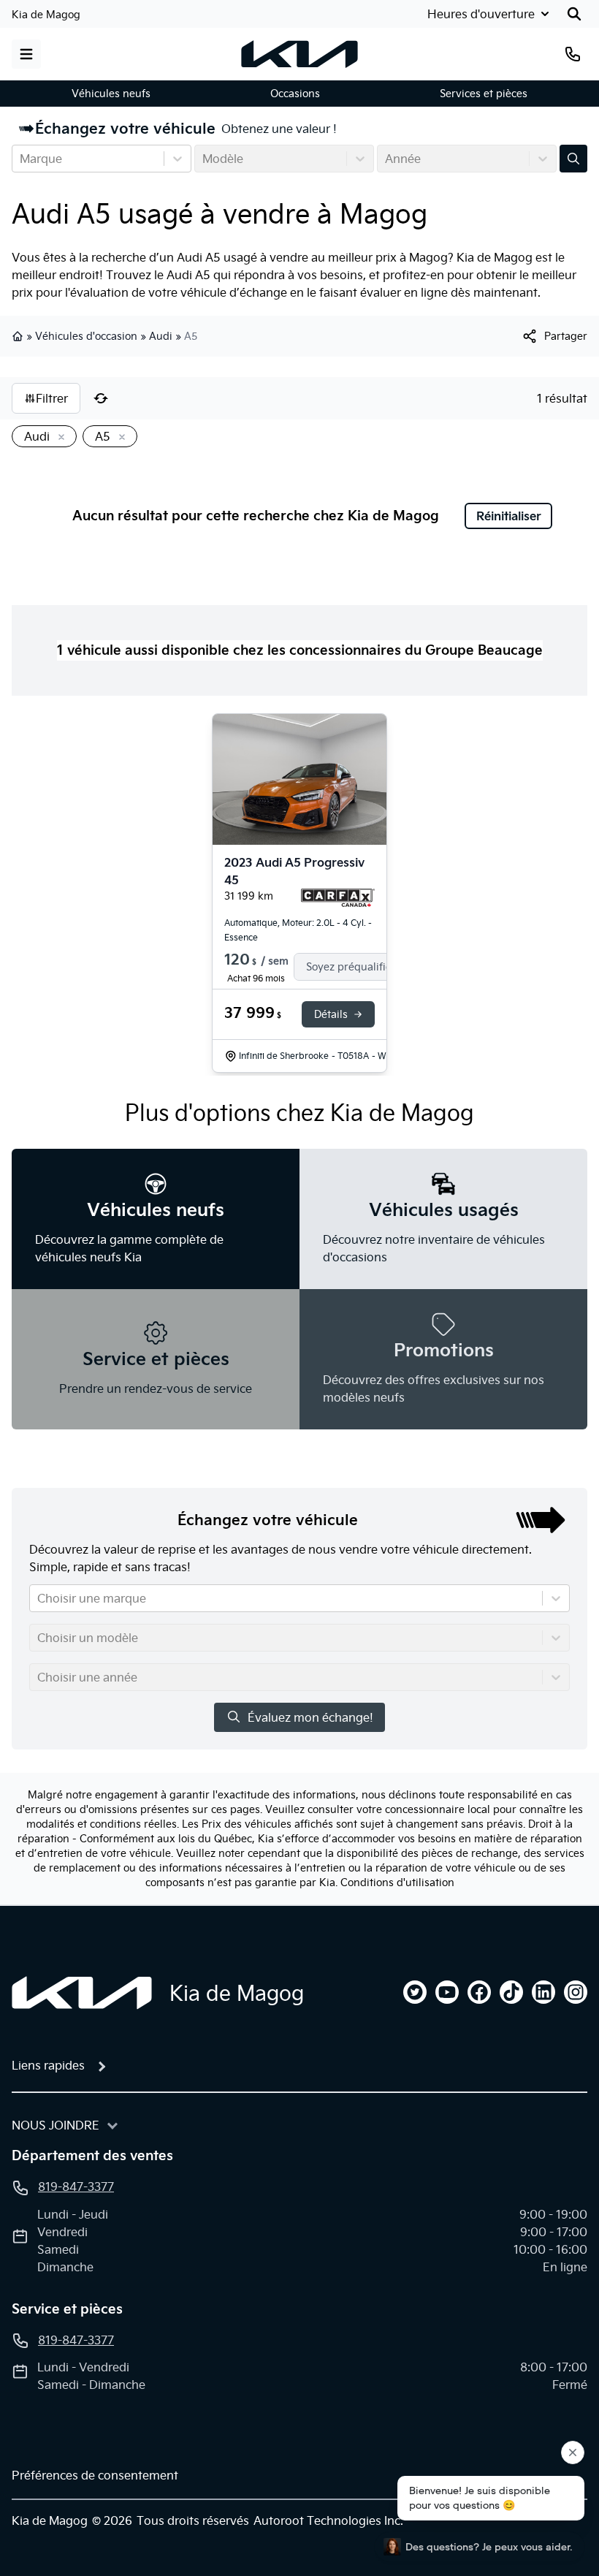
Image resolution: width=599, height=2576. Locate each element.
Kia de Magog (46, 15)
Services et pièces (484, 94)
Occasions (295, 94)
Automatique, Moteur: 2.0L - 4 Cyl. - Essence (298, 930)
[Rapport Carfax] (338, 898)
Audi (161, 336)
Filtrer (52, 398)
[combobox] (21, 159)
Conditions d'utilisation (397, 1882)
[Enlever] (58, 438)
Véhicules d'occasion (86, 336)
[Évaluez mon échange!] (573, 159)
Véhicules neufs (111, 94)
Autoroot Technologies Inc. (328, 2520)
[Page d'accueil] (82, 1993)
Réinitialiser (509, 516)
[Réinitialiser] (101, 398)
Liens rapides (48, 2065)
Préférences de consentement (95, 2475)
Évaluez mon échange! (310, 1717)
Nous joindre (56, 2125)
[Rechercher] (574, 14)
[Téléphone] (573, 54)
